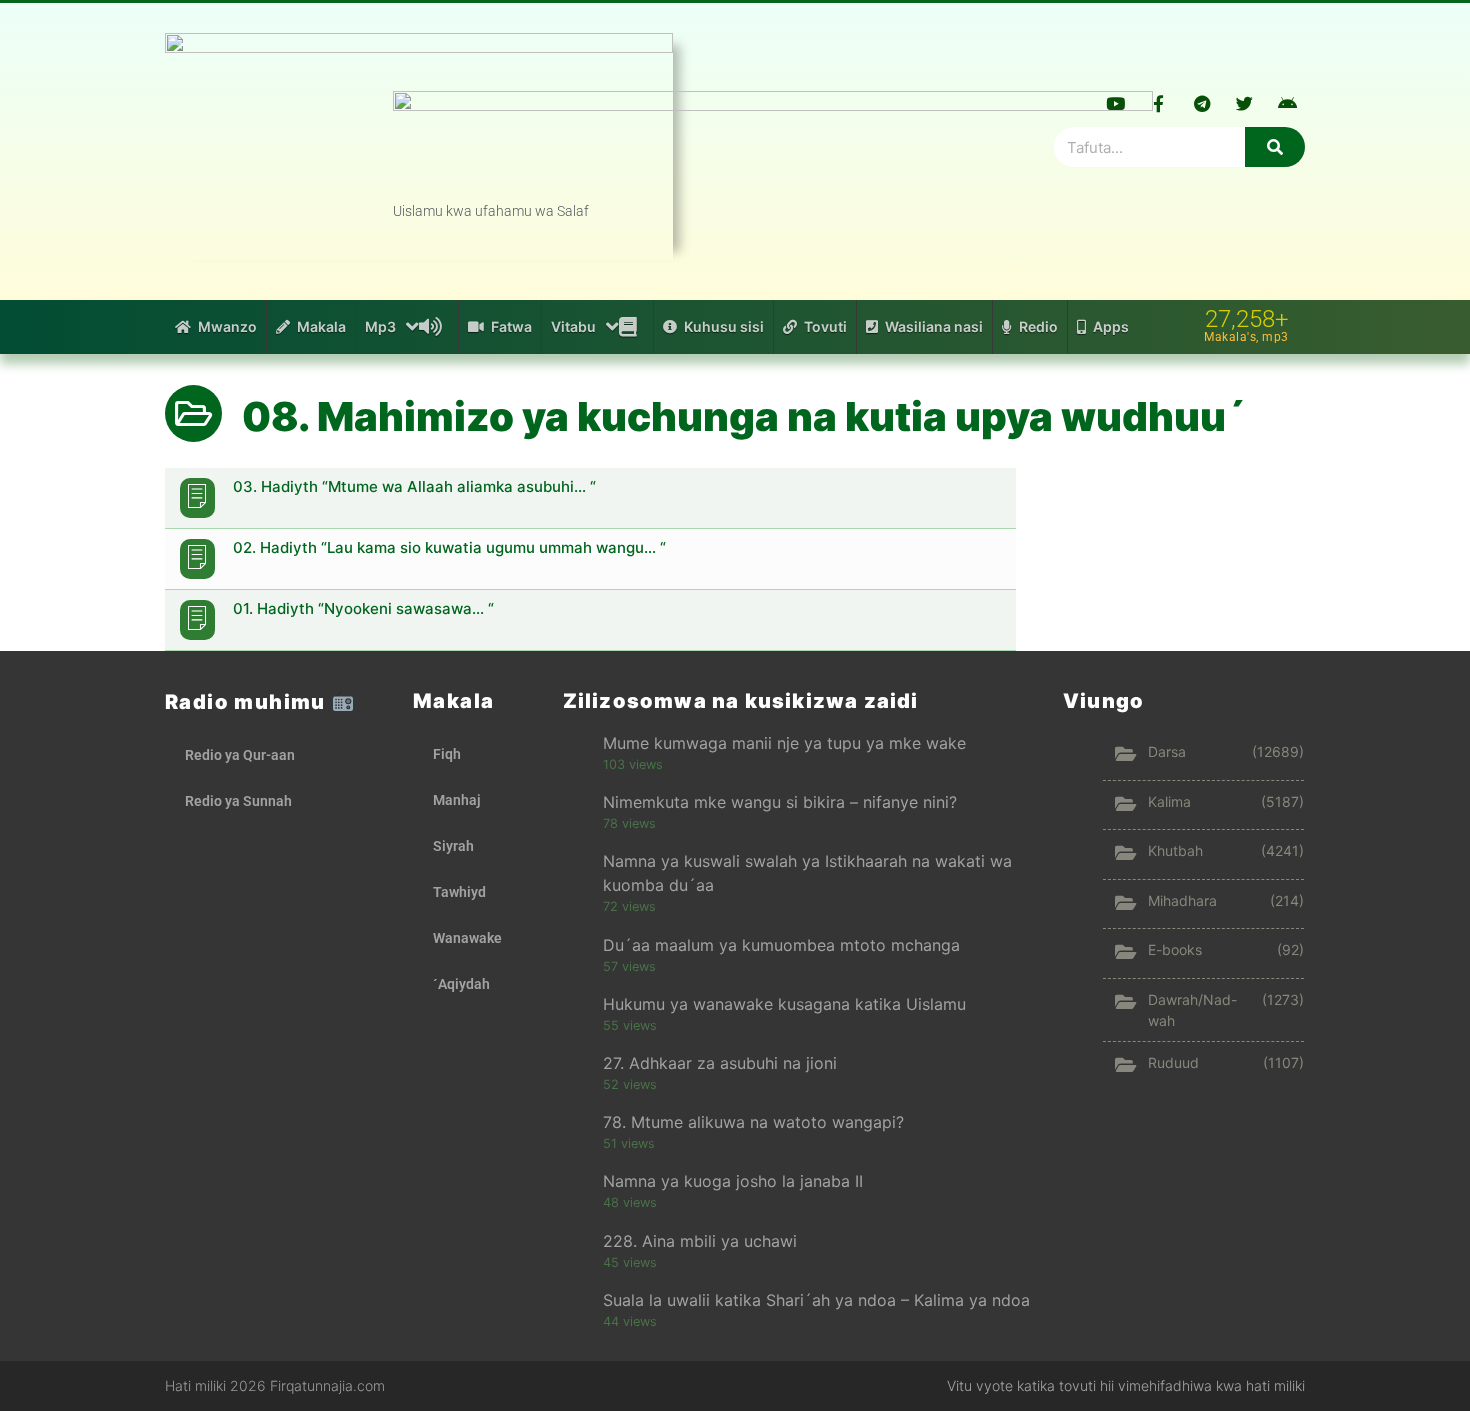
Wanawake (467, 938)
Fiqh (447, 754)
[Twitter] (1245, 103)
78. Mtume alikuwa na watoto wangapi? (753, 1122)
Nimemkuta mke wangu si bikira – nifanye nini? (780, 802)
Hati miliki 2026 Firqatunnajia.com (275, 1385)
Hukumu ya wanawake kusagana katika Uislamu (784, 1004)
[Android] (1288, 103)
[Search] (1275, 147)
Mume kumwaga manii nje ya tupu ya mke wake (784, 743)
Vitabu (573, 326)
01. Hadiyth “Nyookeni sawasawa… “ (363, 609)
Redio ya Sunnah (238, 801)
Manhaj (457, 800)
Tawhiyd (459, 892)
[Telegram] (1202, 103)
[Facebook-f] (1159, 103)
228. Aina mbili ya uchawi (700, 1241)
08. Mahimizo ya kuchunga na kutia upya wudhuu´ (744, 416)
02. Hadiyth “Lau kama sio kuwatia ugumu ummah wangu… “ (449, 548)
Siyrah (453, 846)
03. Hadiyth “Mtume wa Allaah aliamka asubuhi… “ (414, 487)
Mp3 (380, 326)
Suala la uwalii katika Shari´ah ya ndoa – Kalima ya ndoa (816, 1300)
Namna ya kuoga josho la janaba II (733, 1181)
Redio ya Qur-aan (240, 755)
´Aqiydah (461, 984)
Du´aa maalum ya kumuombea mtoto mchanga (781, 945)
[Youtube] (1116, 103)
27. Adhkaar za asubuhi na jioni (720, 1063)
